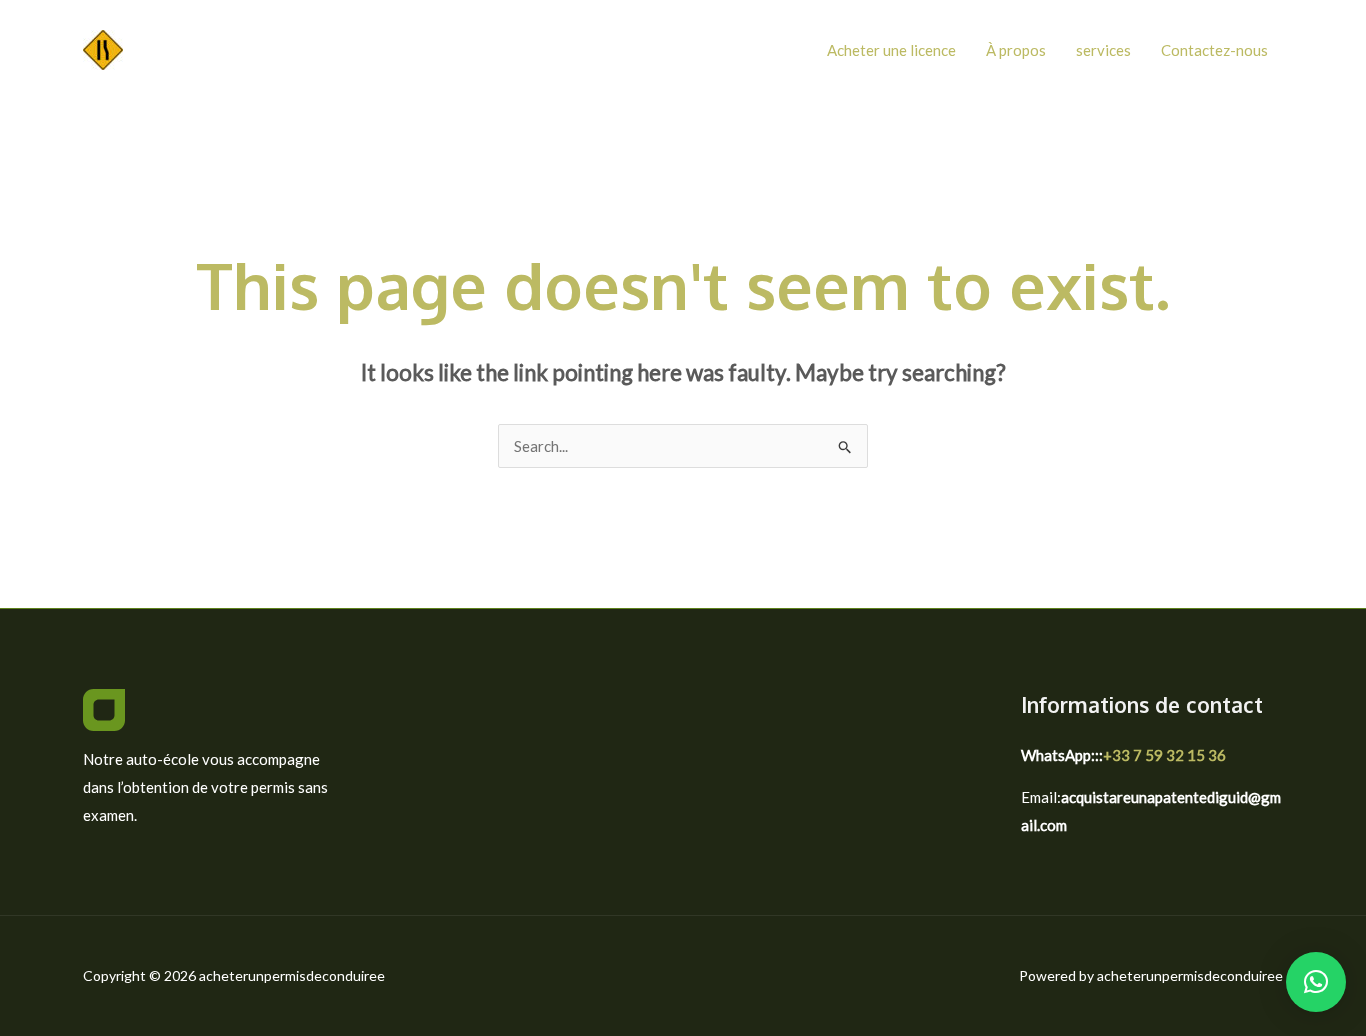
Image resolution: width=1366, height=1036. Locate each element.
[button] (1316, 982)
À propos (1016, 50)
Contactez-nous (1214, 50)
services (1103, 50)
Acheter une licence (891, 50)
